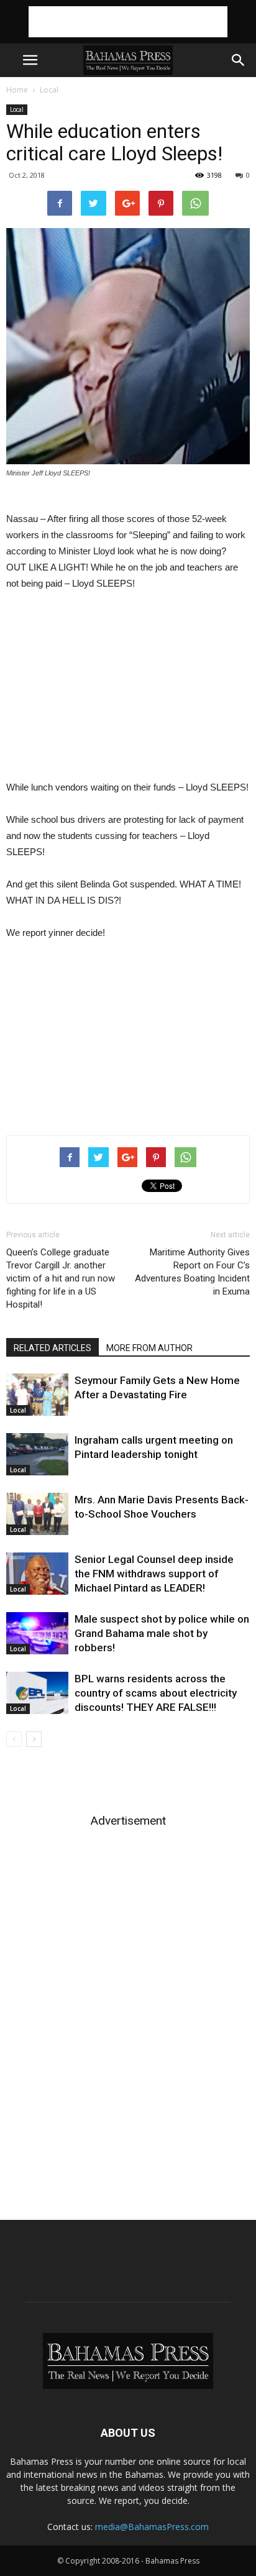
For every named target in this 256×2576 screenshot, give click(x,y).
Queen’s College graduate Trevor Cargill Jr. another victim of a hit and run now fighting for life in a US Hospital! (61, 1278)
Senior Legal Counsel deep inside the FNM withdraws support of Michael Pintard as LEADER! (154, 1574)
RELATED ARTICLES (53, 1348)
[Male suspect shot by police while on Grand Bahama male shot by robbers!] (37, 1634)
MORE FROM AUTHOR (149, 1348)
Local (49, 90)
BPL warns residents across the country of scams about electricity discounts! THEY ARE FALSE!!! (156, 1693)
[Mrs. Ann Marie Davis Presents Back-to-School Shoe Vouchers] (37, 1514)
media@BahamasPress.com (152, 2527)
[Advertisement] (128, 22)
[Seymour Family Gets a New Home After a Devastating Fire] (37, 1395)
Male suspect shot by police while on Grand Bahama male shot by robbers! (162, 1633)
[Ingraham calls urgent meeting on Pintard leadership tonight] (37, 1455)
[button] (239, 60)
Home (17, 90)
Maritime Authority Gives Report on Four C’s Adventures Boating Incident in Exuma (192, 1272)
